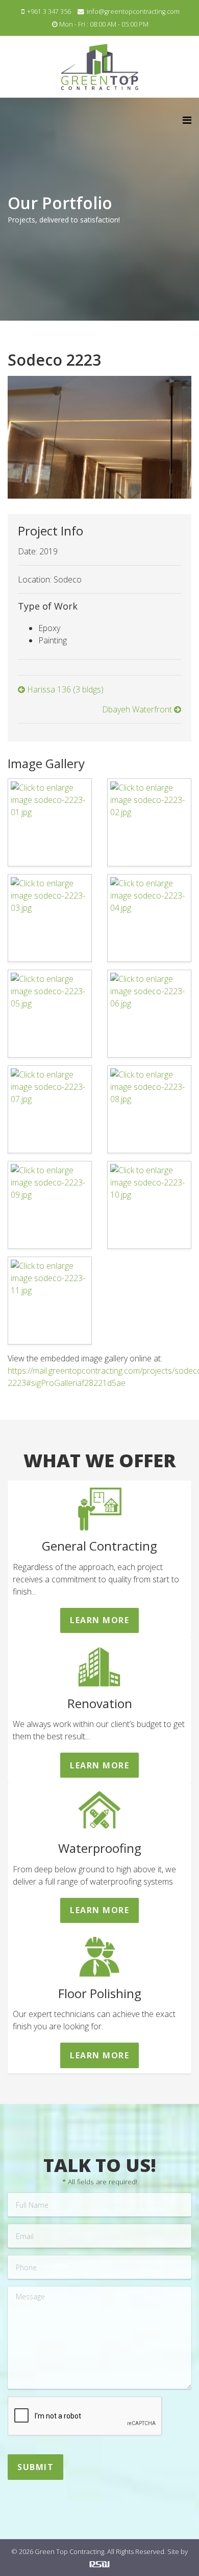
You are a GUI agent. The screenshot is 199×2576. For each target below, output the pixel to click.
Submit (35, 2467)
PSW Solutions (99, 2564)
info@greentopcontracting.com (133, 12)
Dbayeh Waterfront (138, 709)
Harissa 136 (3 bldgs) (64, 689)
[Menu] (187, 120)
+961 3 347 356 (49, 12)
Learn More (99, 1620)
